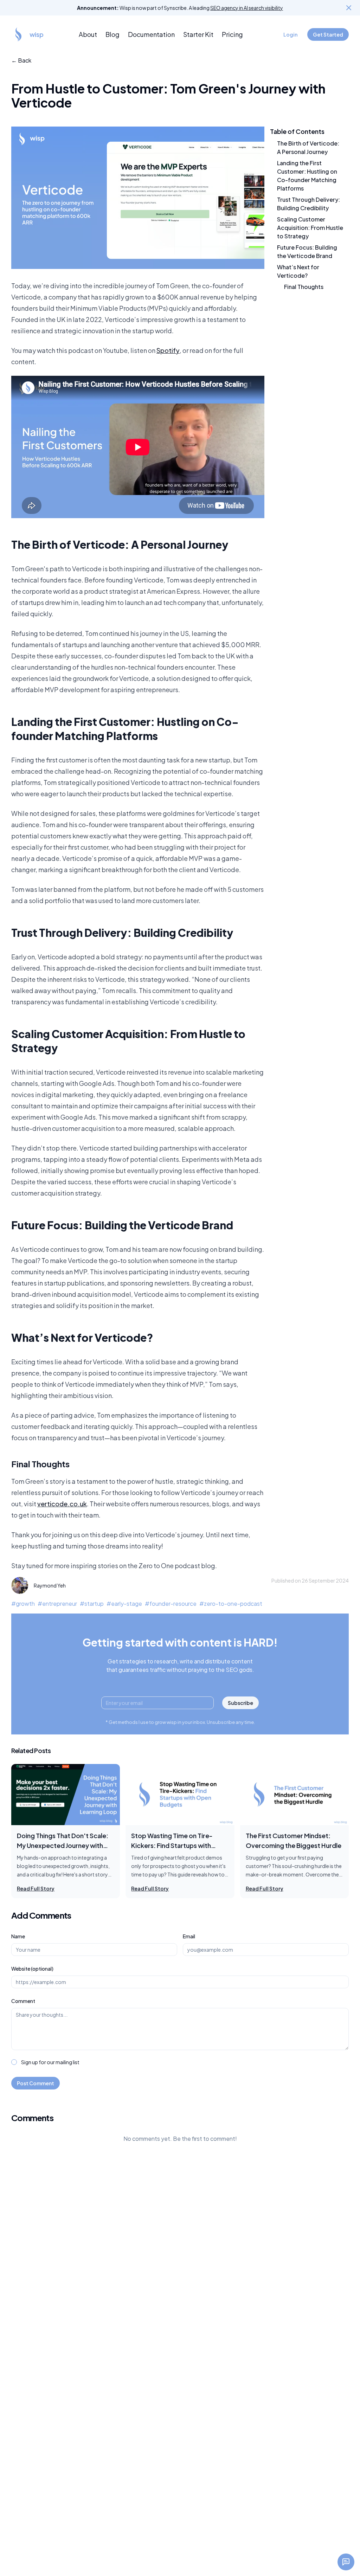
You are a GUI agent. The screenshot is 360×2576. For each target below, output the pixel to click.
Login (290, 34)
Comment (23, 2001)
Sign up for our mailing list (50, 2062)
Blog (112, 34)
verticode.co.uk (62, 1504)
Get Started (328, 34)
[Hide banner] (349, 8)
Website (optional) (32, 1969)
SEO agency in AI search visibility (247, 8)
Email (189, 1936)
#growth (23, 1603)
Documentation (151, 34)
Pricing (232, 34)
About (88, 34)
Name (18, 1936)
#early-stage (124, 1603)
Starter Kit (198, 34)
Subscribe (240, 1703)
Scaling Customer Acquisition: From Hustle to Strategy (310, 228)
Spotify (168, 350)
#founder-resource (171, 1603)
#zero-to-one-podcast (231, 1603)
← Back (21, 60)
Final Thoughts (304, 287)
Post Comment (36, 2083)
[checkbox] (14, 2062)
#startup (92, 1603)
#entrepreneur (57, 1603)
